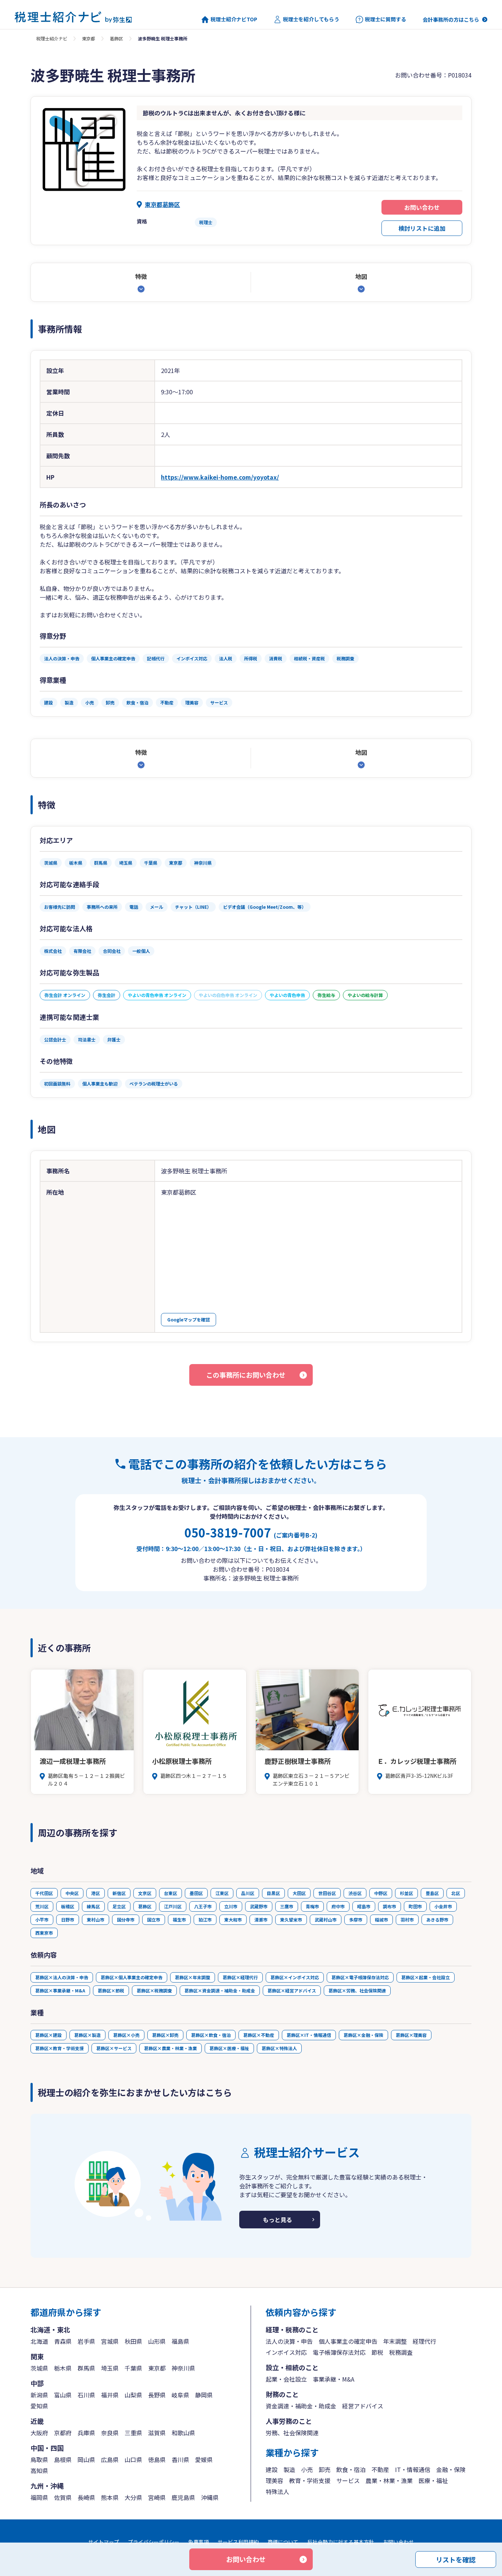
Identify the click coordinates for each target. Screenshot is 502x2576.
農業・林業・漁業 (389, 2480)
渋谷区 (355, 1893)
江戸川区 (173, 1906)
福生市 (179, 1920)
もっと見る (277, 2220)
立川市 (231, 1906)
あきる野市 (437, 1920)
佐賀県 (63, 2497)
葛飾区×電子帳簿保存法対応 (360, 1977)
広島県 (110, 2460)
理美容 (275, 2480)
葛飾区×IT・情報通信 (309, 2035)
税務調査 (401, 2352)
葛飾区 (116, 38)
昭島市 (364, 1906)
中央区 (72, 1893)
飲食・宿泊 (351, 2469)
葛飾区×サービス (114, 2048)
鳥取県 (39, 2460)
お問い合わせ (422, 207)
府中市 (338, 1906)
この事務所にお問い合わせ (246, 1375)
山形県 (157, 2341)
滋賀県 (157, 2433)
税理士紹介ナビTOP (234, 19)
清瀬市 (261, 1920)
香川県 (180, 2460)
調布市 (390, 1906)
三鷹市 (287, 1906)
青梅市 (312, 1906)
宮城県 (110, 2341)
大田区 (299, 1893)
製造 (289, 2469)
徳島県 (157, 2460)
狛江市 (205, 1920)
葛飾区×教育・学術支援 (60, 2048)
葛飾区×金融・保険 (363, 2035)
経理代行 (424, 2341)
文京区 (145, 1893)
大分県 (133, 2497)
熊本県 (110, 2497)
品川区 (248, 1893)
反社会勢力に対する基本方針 (341, 2542)
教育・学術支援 (310, 2480)
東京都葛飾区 (162, 204)
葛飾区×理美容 (411, 2035)
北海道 (39, 2341)
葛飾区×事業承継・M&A (60, 1990)
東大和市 (233, 1920)
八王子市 (203, 1906)
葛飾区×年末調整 (193, 1977)
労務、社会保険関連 (292, 2433)
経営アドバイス (363, 2406)
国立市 (154, 1920)
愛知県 (39, 2406)
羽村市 (407, 1920)
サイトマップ (104, 2542)
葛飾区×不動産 (259, 2035)
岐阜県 (180, 2395)
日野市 (68, 1920)
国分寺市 (126, 1920)
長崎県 (86, 2497)
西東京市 (44, 1933)
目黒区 (273, 1893)
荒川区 (42, 1906)
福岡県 (39, 2497)
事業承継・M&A (334, 2379)
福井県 (110, 2395)
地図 (361, 276)
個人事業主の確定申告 (348, 2341)
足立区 (119, 1906)
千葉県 (133, 2368)
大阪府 (39, 2433)
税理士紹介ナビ (52, 38)
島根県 (63, 2460)
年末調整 (395, 2341)
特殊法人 (277, 2491)
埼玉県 (110, 2368)
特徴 (141, 276)
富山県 (63, 2395)
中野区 (381, 1893)
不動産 (380, 2469)
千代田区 (44, 1893)
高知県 (39, 2471)
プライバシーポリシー (154, 2542)
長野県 (157, 2395)
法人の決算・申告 (289, 2341)
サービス (348, 2480)
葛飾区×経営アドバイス (292, 1990)
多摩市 (356, 1920)
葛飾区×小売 (126, 2035)
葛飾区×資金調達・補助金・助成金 (220, 1990)
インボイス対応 (286, 2352)
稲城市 (381, 1920)
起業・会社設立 (286, 2379)
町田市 (415, 1906)
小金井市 (443, 1906)
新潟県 (39, 2395)
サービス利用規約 (238, 2542)
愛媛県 (204, 2460)
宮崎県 (157, 2497)
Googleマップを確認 (189, 1319)
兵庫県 (86, 2433)
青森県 (63, 2341)
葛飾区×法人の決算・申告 (62, 1977)
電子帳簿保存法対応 (339, 2352)
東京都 (89, 38)
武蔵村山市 (326, 1920)
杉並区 (406, 1893)
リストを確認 (456, 2559)
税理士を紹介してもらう (311, 19)
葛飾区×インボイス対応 (295, 1977)
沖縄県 (210, 2497)
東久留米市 (291, 1920)
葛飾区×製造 (87, 2035)
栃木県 (63, 2368)
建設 (272, 2469)
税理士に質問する (386, 19)
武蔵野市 (259, 1906)
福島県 (180, 2341)
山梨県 (133, 2395)
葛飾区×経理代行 (240, 1977)
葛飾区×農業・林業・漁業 (171, 2048)
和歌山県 (183, 2433)
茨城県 (39, 2368)
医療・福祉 (433, 2480)
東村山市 (96, 1920)
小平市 (42, 1920)
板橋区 (68, 1906)
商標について (283, 2542)
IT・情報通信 (413, 2469)
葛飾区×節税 (111, 1990)
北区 (456, 1893)
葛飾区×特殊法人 (279, 2048)
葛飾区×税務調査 (154, 1990)
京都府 (63, 2433)
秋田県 (133, 2341)
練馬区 (93, 1906)
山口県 (133, 2460)
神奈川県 (183, 2368)
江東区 (222, 1893)
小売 (307, 2469)
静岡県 (204, 2395)
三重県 (133, 2433)
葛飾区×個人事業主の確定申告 (132, 1977)
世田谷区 (327, 1893)
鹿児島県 (183, 2497)
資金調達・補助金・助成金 (301, 2406)
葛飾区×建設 (49, 2035)
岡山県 (86, 2460)
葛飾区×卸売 (165, 2035)
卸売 (324, 2469)
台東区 (171, 1893)
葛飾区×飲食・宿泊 (211, 2035)
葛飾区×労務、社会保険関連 (357, 1990)
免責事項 (198, 2542)
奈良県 (110, 2433)
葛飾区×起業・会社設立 (426, 1977)
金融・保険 (451, 2469)
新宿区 (119, 1893)
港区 (96, 1893)
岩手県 (86, 2341)
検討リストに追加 (422, 228)
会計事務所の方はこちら (451, 19)
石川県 (86, 2395)
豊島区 (432, 1893)
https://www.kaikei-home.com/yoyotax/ (220, 477)
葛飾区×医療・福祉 (229, 2048)
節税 (377, 2352)
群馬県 (86, 2368)
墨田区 (196, 1893)
